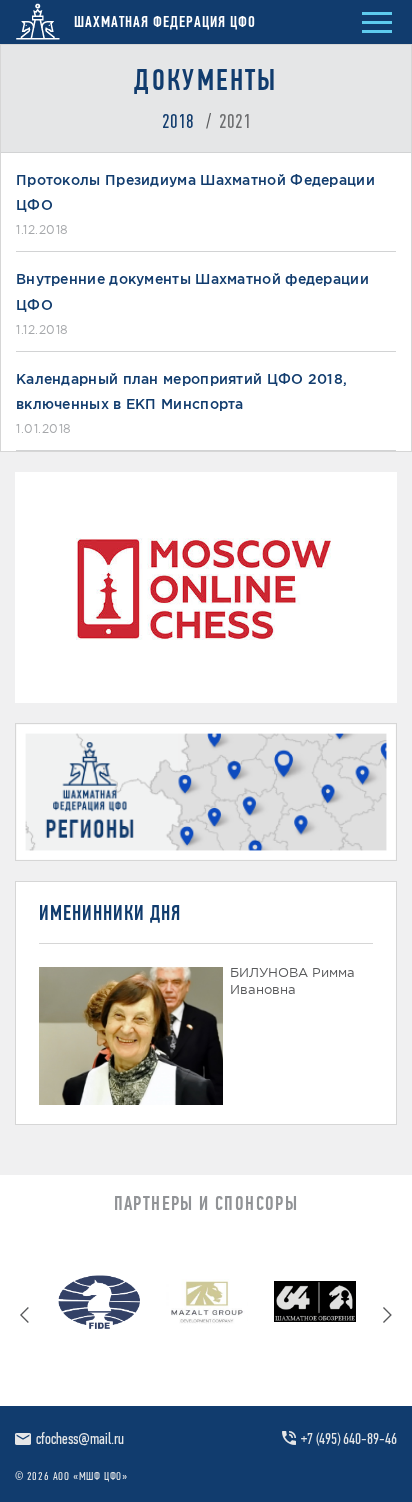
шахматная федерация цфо (163, 21)
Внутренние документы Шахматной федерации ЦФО (192, 291)
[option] (99, 1306)
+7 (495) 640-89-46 (349, 1438)
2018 (178, 121)
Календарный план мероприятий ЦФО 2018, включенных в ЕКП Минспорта (181, 391)
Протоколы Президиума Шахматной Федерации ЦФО (195, 192)
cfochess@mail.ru (80, 1438)
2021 (235, 121)
